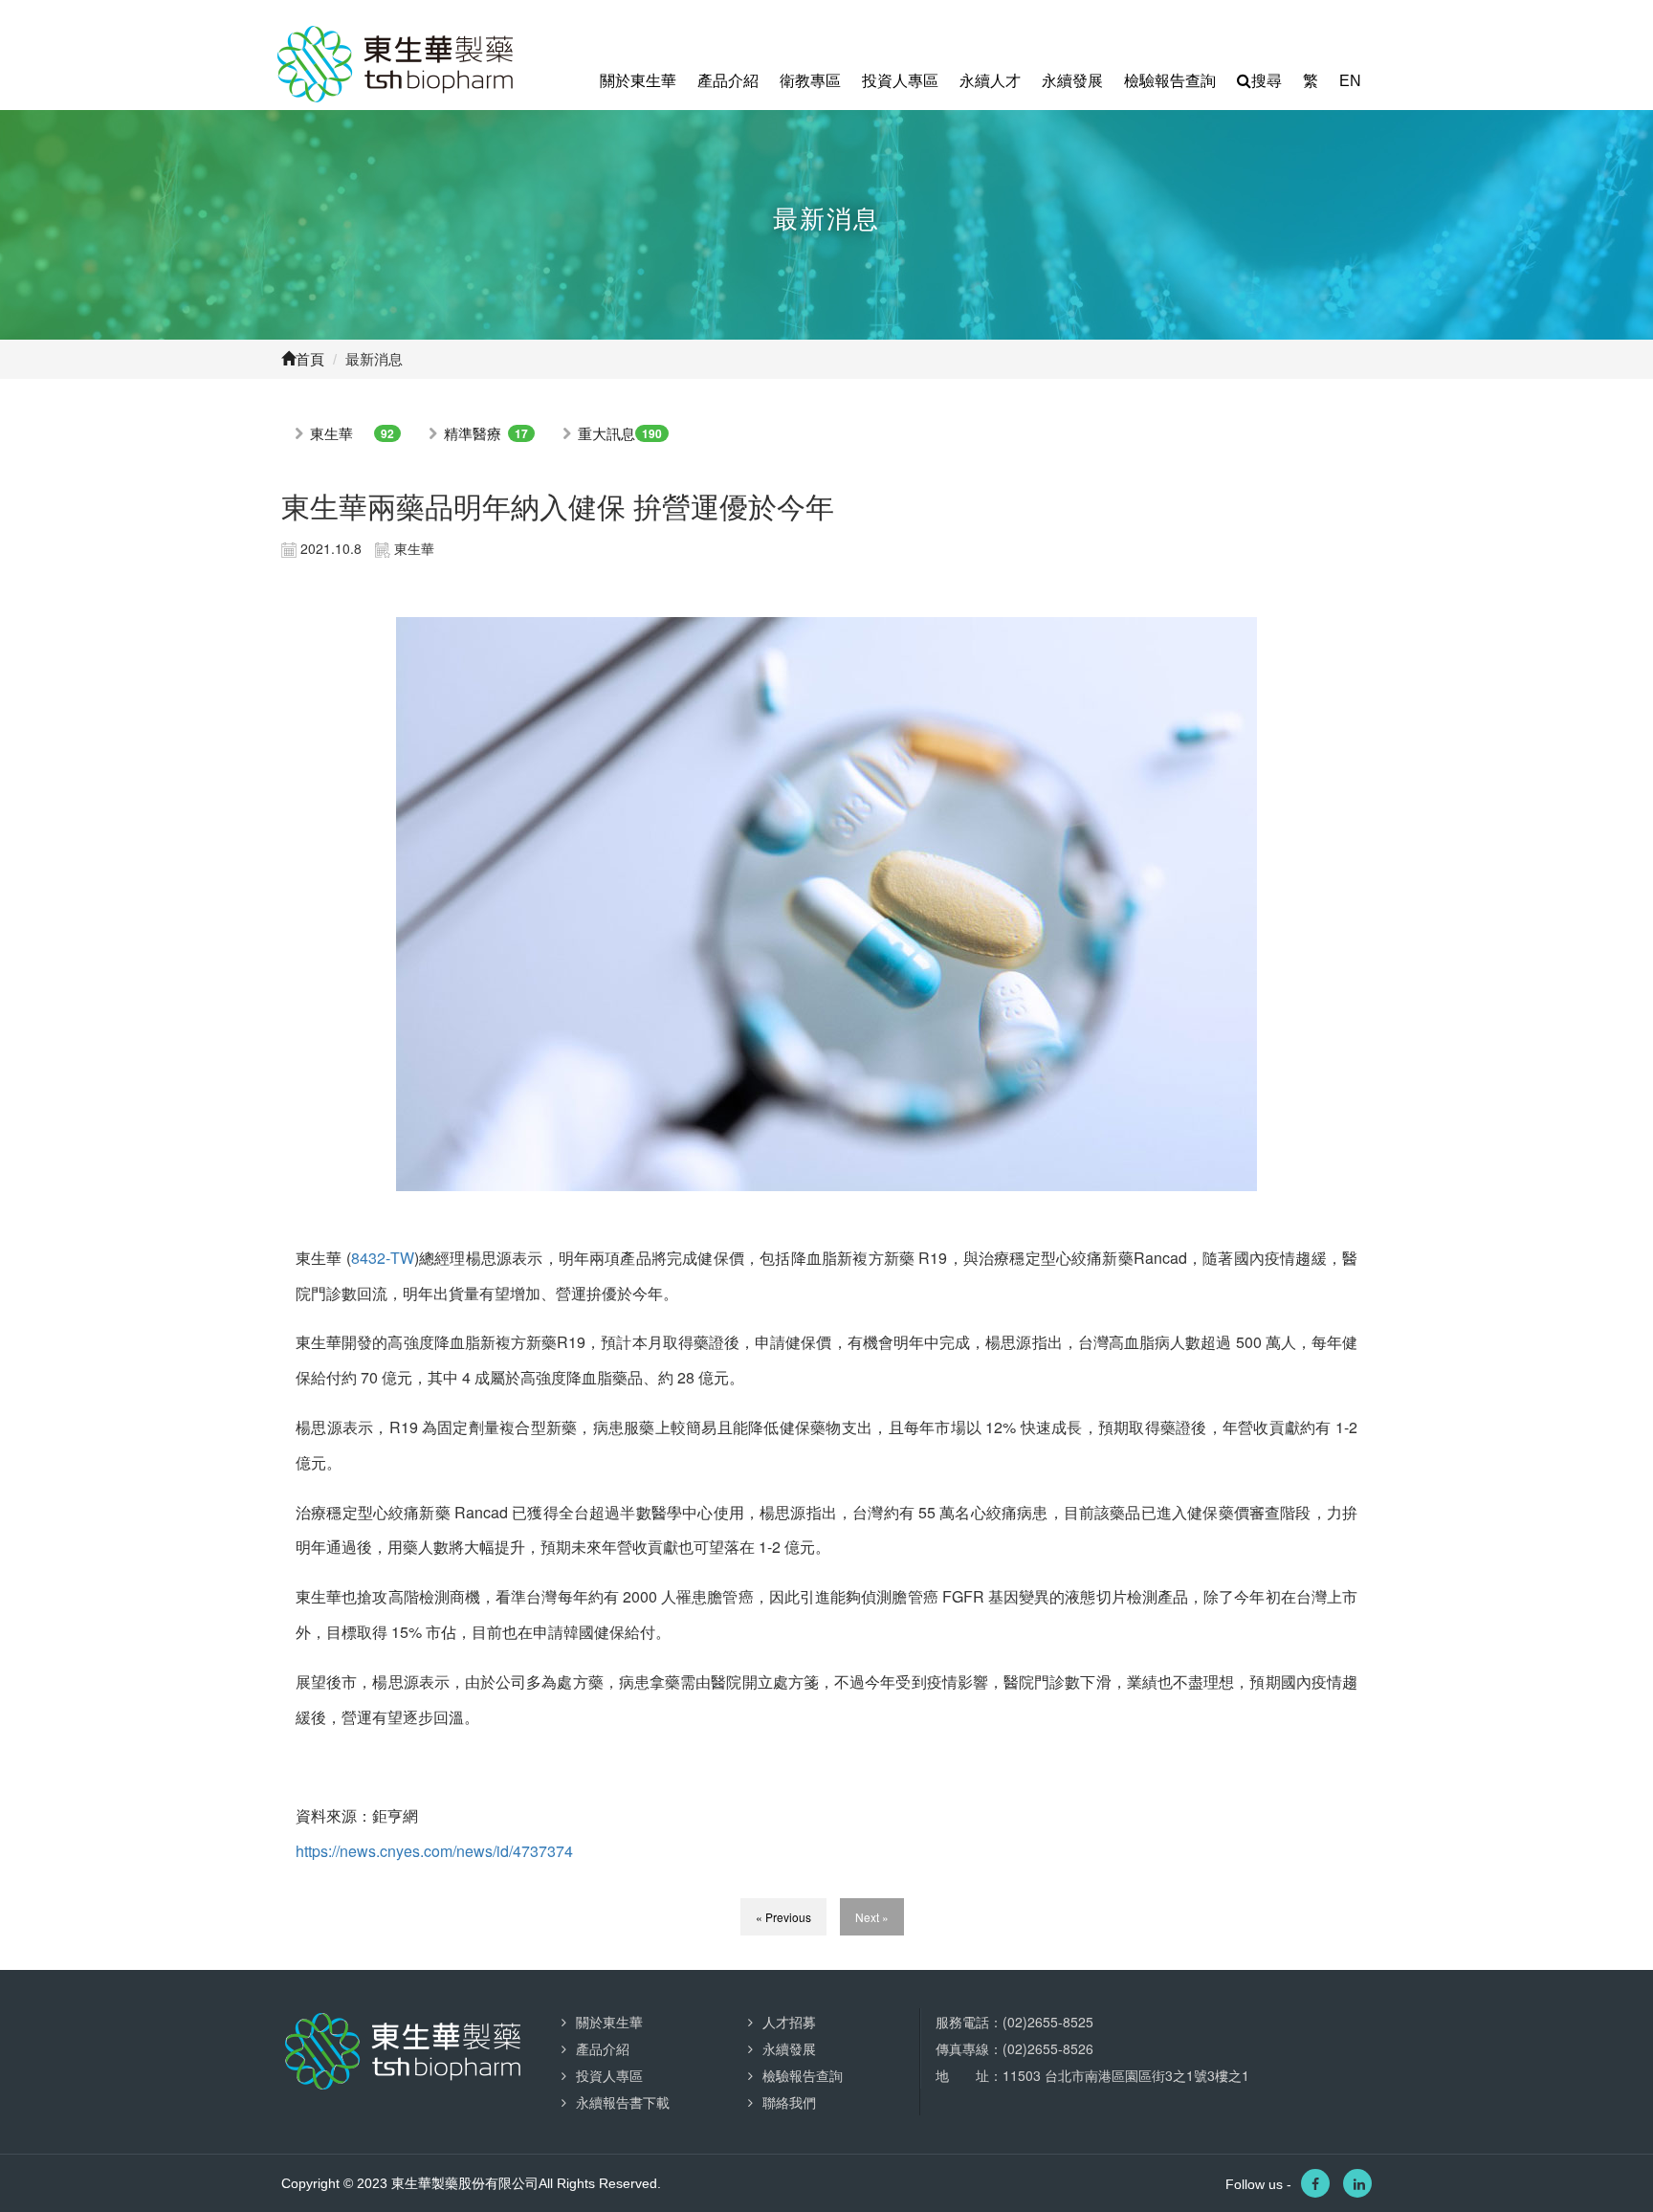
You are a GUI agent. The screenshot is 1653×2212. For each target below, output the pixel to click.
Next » (872, 1917)
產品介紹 (728, 81)
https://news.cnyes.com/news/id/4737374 (434, 1851)
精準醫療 (473, 433)
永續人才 (990, 81)
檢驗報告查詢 (1170, 81)
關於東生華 (638, 81)
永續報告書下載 (623, 2102)
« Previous (783, 1917)
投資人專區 (900, 81)
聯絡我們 (789, 2102)
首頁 (310, 359)
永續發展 (1072, 81)
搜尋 (1267, 81)
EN (1350, 81)
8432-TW (383, 1258)
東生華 (331, 433)
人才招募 (789, 2022)
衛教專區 (810, 81)
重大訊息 (606, 433)
